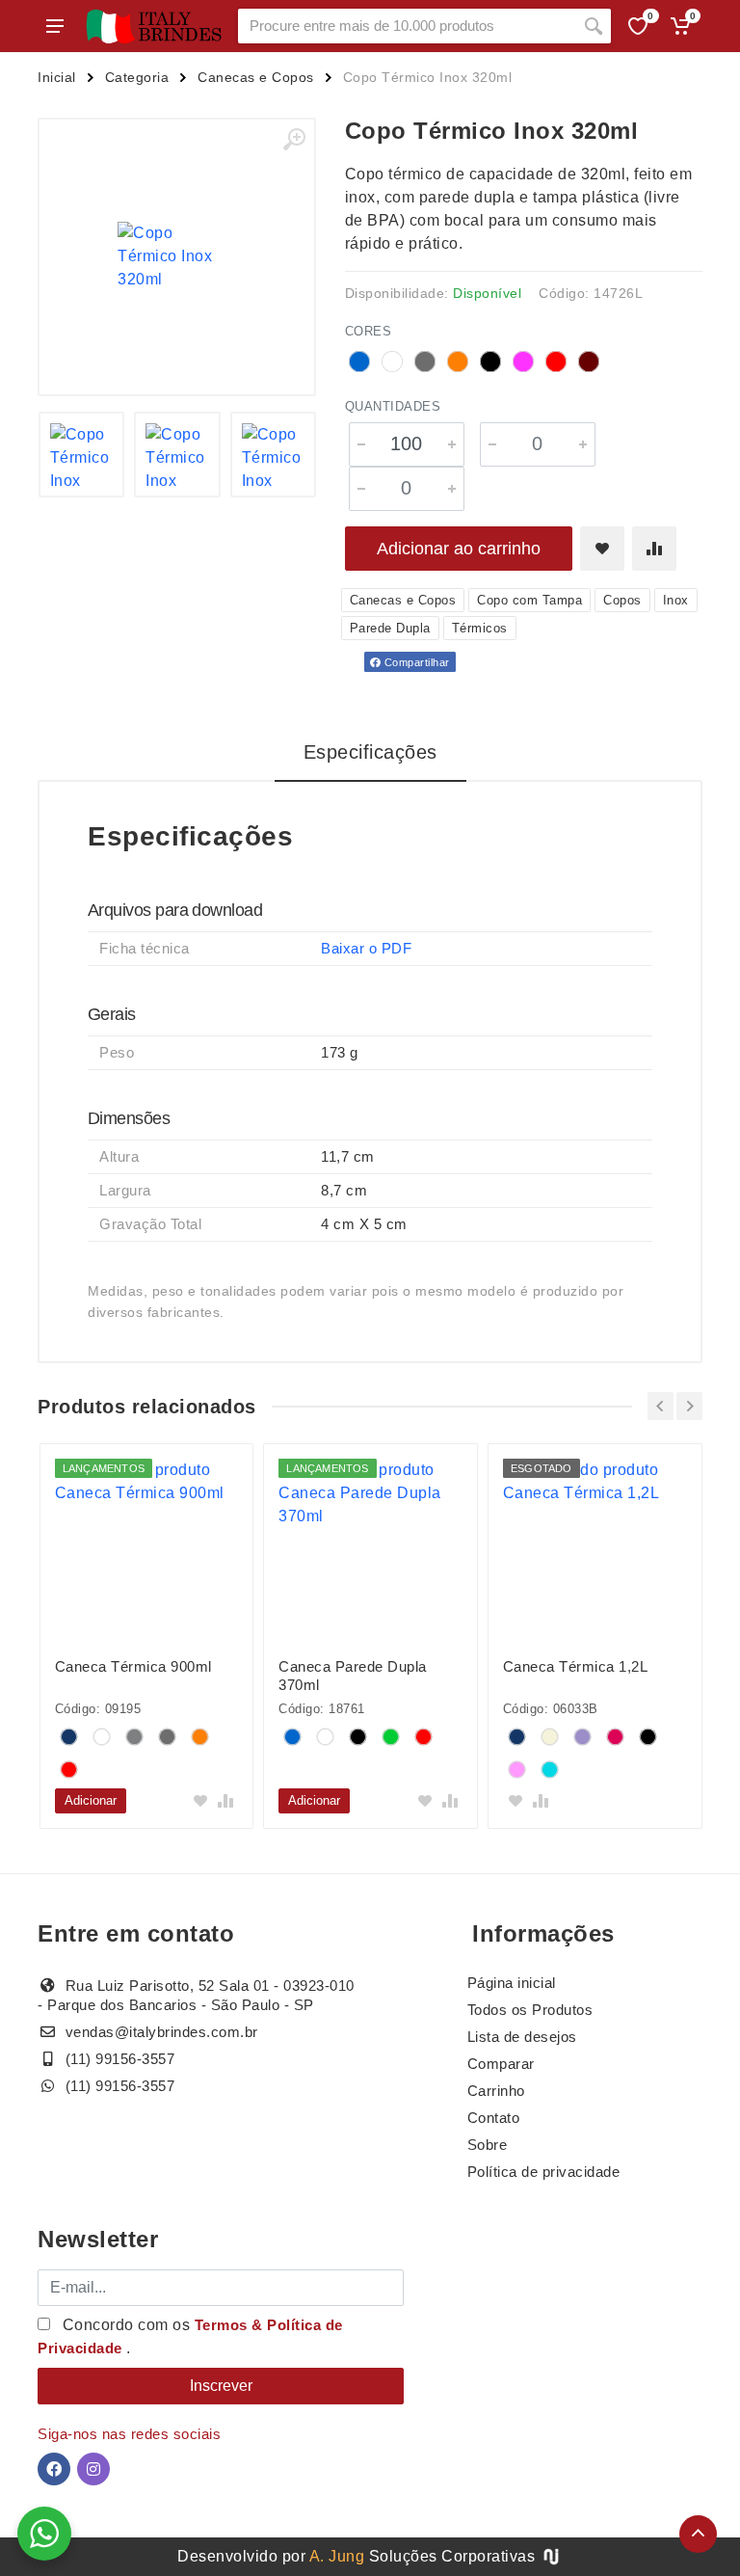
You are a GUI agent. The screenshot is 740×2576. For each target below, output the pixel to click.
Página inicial (512, 1983)
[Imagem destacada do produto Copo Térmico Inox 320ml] (177, 257)
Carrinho (496, 2091)
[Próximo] (689, 1406)
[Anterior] (661, 1406)
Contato (494, 2118)
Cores (369, 331)
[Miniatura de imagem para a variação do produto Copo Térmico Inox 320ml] (82, 455)
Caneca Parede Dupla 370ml (353, 1676)
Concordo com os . (190, 2336)
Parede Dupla (390, 628)
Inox (676, 600)
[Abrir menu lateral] (55, 26)
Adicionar (91, 1800)
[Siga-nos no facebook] (54, 2469)
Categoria (137, 77)
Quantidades (393, 406)
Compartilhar (415, 662)
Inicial (57, 77)
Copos (622, 600)
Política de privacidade (544, 2172)
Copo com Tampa (529, 600)
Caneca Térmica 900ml (133, 1666)
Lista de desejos (522, 2037)
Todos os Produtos (530, 2010)
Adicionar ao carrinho (459, 549)
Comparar (501, 2064)
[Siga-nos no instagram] (93, 2469)
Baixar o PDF (366, 948)
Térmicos (480, 628)
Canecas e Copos (256, 77)
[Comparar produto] (654, 549)
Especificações (370, 752)
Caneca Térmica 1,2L (576, 1666)
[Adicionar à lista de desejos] (602, 549)
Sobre (488, 2145)
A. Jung (337, 2556)
